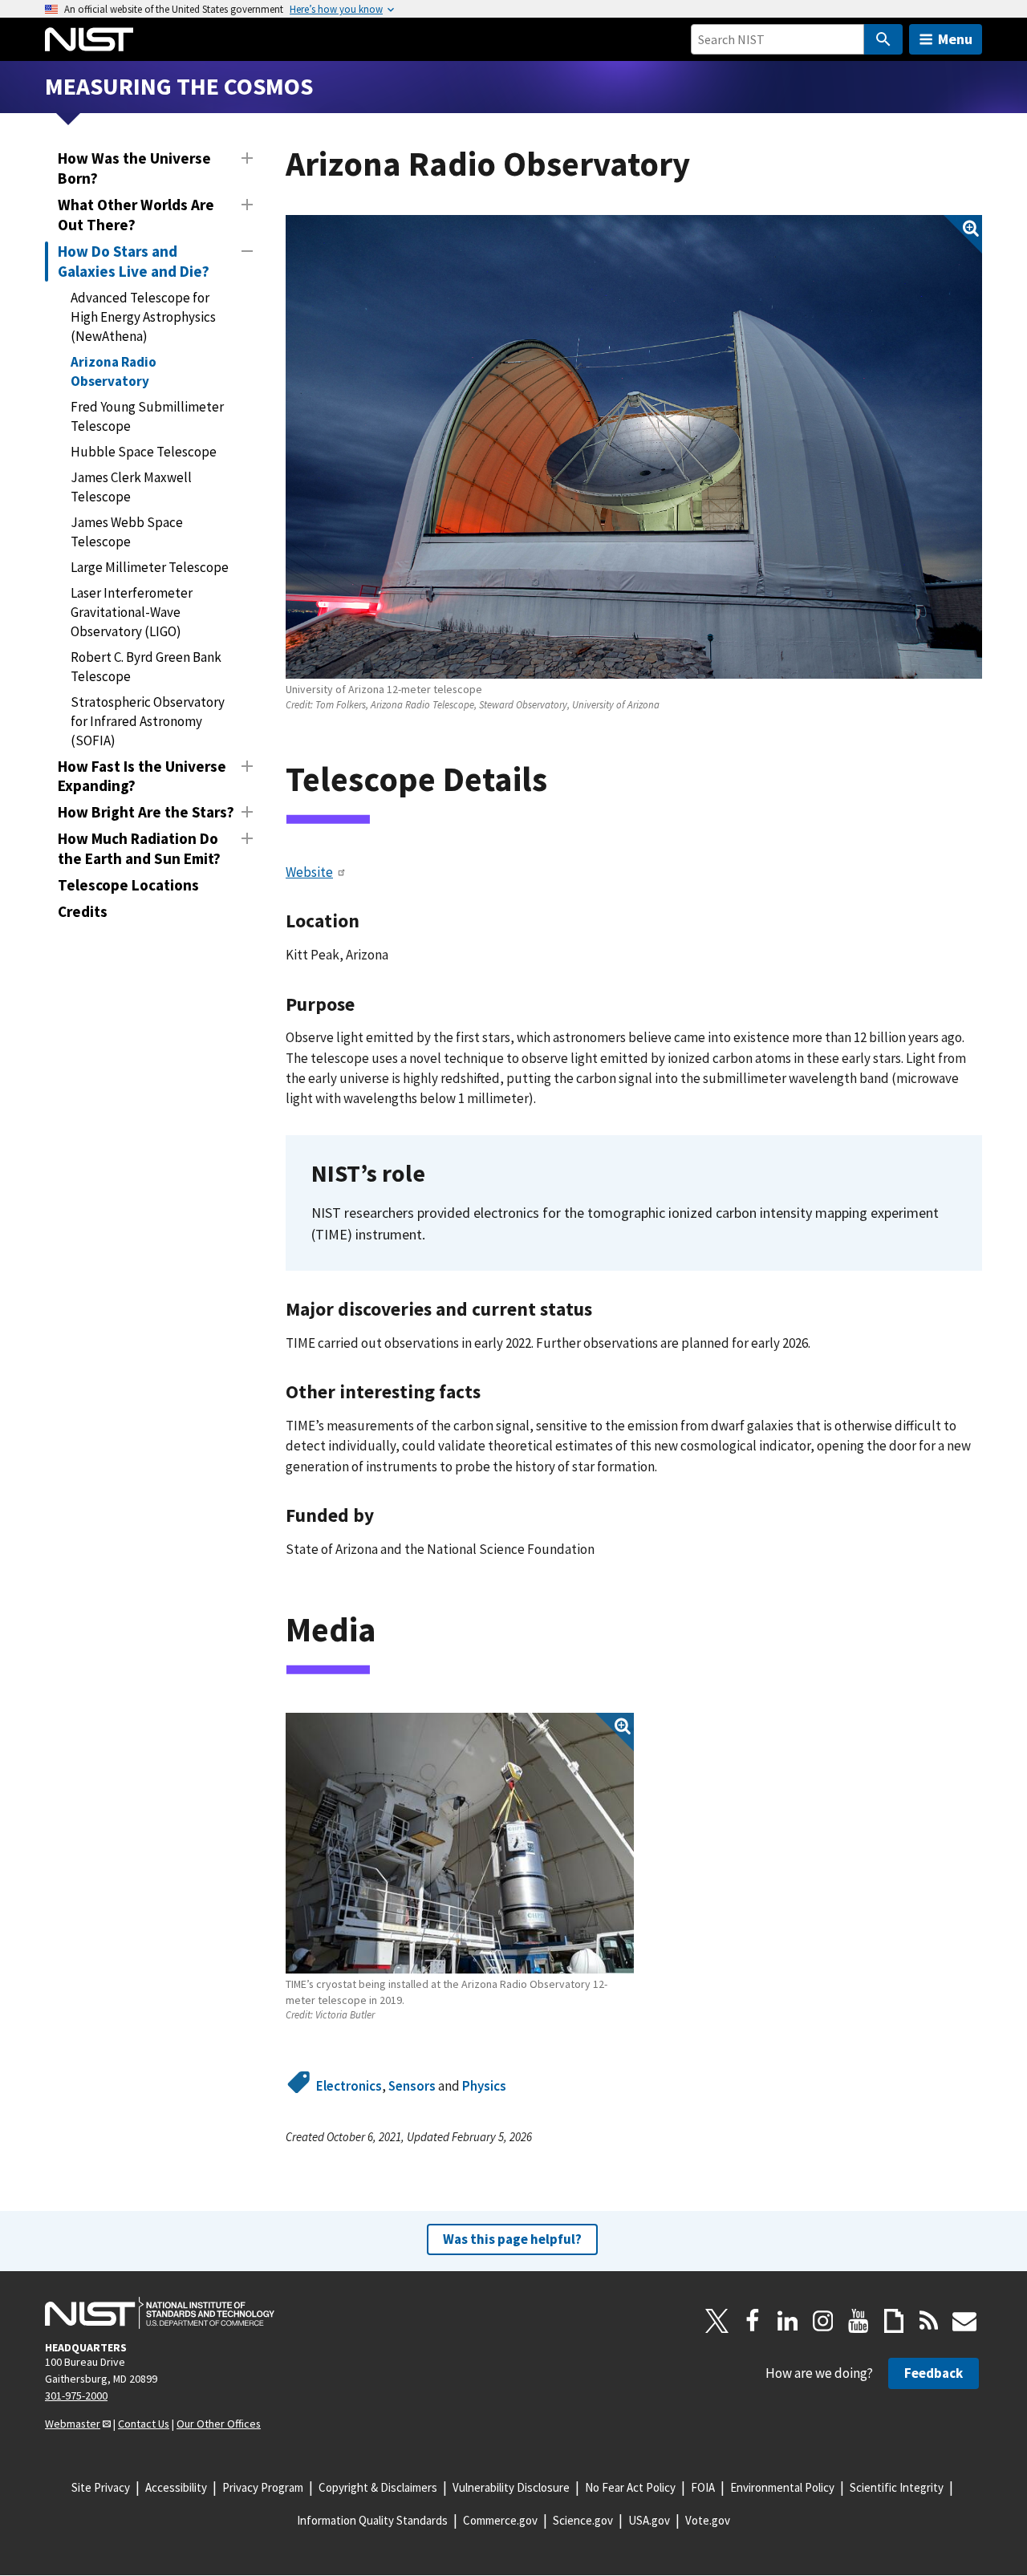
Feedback (934, 2373)
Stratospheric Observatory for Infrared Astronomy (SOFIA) (148, 721)
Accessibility (176, 2487)
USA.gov (649, 2520)
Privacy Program (263, 2487)
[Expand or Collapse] (247, 158)
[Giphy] (894, 2321)
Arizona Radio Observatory (114, 371)
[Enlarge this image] (634, 447)
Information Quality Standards (372, 2520)
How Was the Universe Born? (134, 168)
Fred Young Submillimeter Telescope (147, 416)
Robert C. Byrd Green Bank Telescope (146, 667)
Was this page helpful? (512, 2239)
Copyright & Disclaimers (378, 2487)
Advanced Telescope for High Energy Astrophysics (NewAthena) (143, 317)
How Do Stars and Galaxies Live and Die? (134, 261)
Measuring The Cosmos (179, 86)
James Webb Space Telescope (127, 532)
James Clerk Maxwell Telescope (131, 487)
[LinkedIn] (788, 2321)
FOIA (703, 2487)
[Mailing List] (964, 2321)
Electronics (349, 2086)
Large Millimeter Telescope (150, 567)
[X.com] (717, 2321)
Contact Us (144, 2424)
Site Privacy (101, 2487)
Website (309, 872)
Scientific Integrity (897, 2487)
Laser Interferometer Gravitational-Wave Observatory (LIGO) (132, 612)
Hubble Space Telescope (144, 452)
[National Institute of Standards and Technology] (160, 2313)
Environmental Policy (782, 2487)
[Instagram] (823, 2321)
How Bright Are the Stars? (146, 812)
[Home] (89, 39)
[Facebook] (753, 2321)
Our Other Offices (219, 2424)
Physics (484, 2086)
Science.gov (583, 2520)
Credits (83, 911)
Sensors (412, 2086)
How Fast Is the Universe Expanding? (142, 776)
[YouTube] (859, 2321)
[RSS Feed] (929, 2321)
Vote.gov (708, 2520)
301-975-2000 (76, 2395)
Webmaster (73, 2424)
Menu (955, 39)
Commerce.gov (500, 2520)
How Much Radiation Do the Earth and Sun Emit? (139, 848)
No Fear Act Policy (630, 2487)
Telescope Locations (128, 885)
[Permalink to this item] (565, 779)
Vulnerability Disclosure (511, 2487)
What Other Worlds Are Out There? (136, 215)
